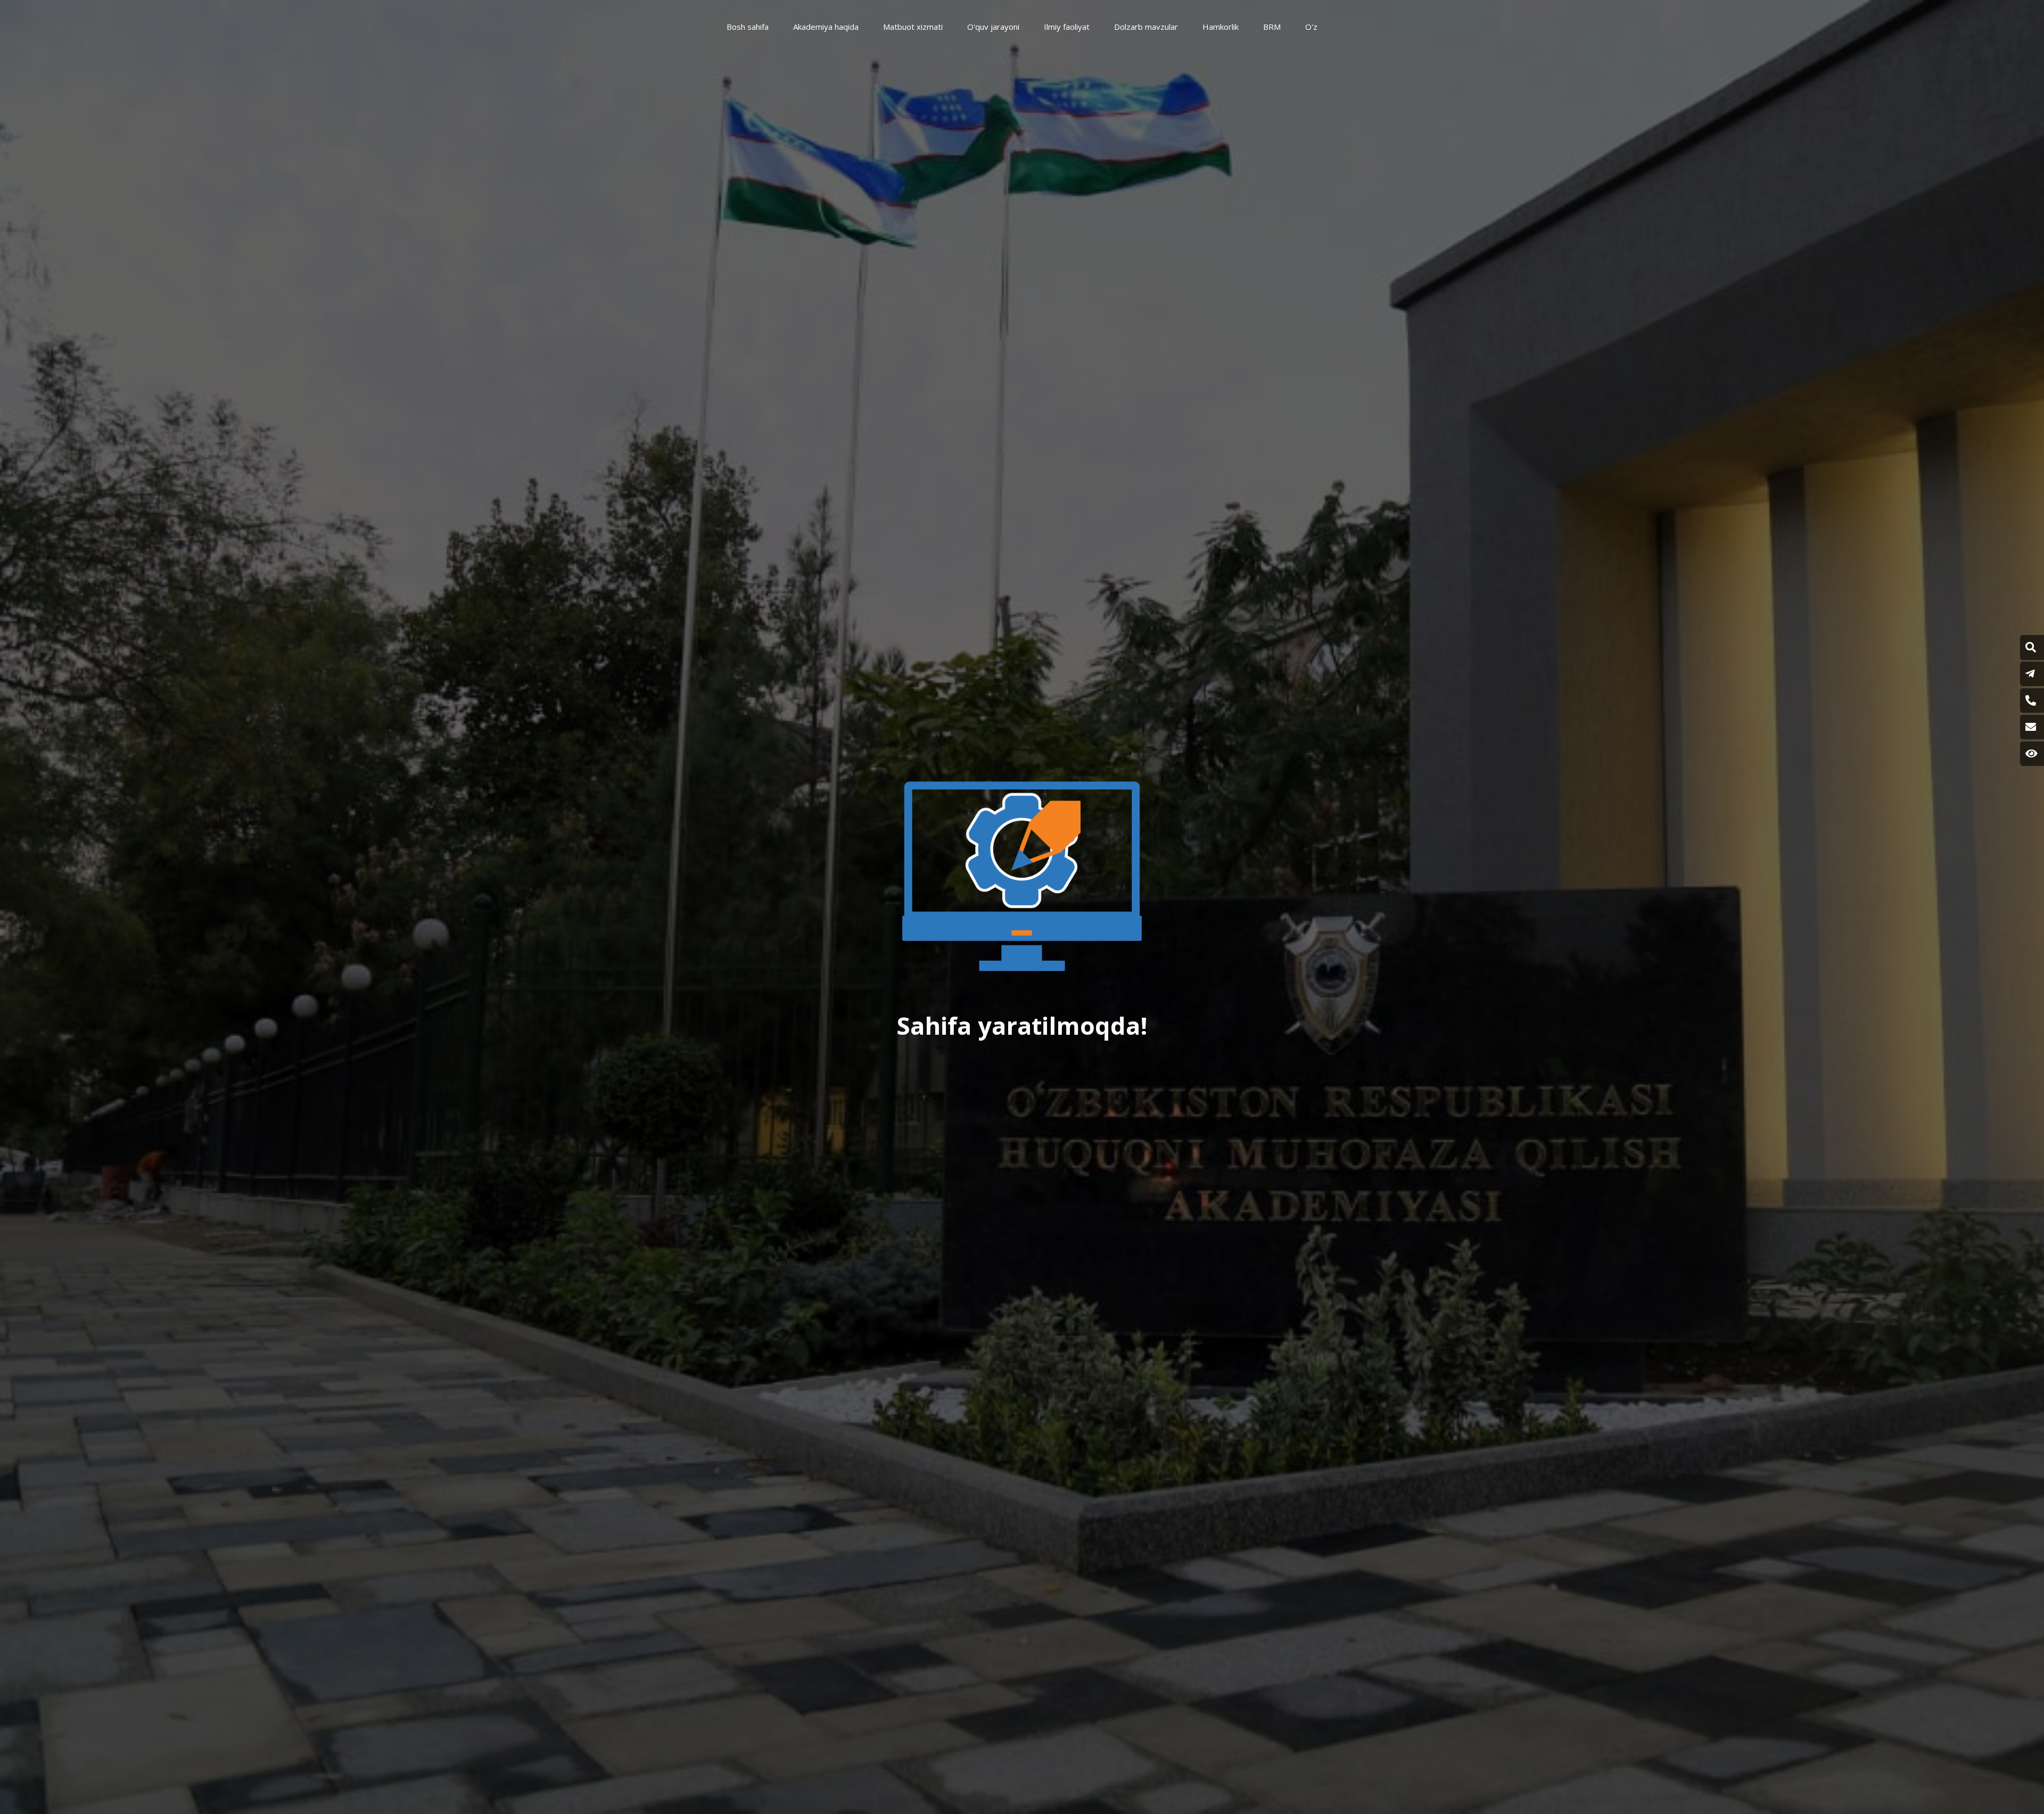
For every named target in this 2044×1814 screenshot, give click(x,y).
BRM (1272, 27)
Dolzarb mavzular (1146, 27)
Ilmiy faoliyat (1067, 27)
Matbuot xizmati (913, 27)
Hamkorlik (1221, 27)
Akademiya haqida (826, 27)
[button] (2031, 647)
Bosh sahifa (748, 27)
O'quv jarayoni (993, 27)
